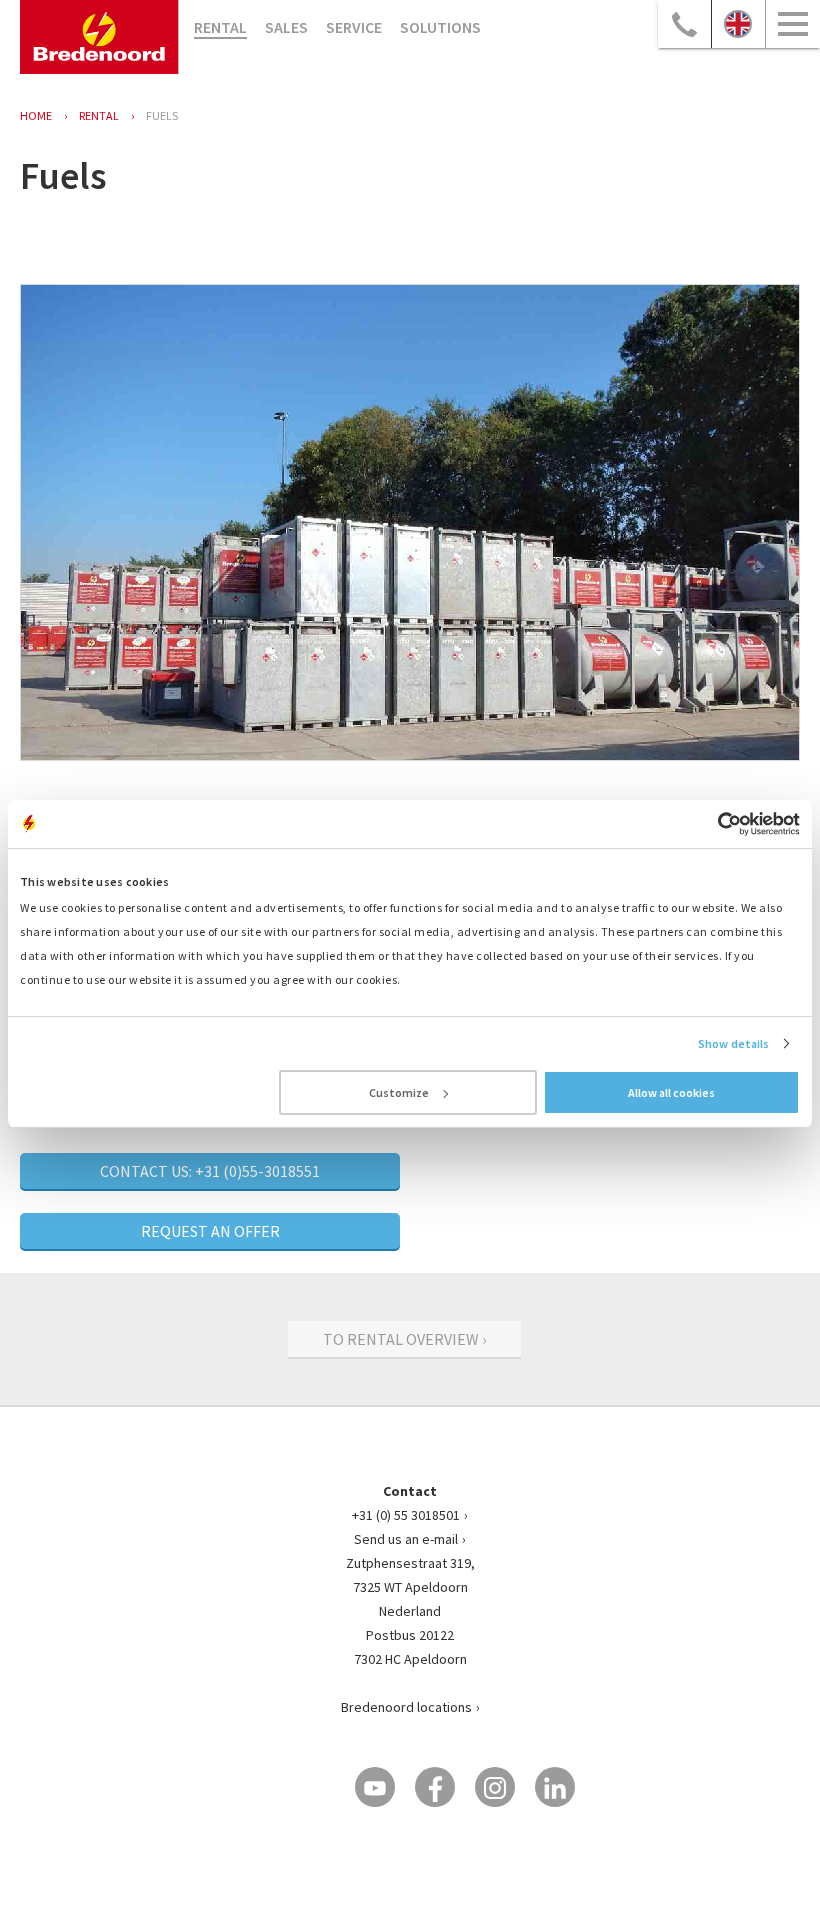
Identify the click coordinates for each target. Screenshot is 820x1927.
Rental (220, 27)
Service (354, 27)
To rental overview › (404, 1339)
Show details (733, 1043)
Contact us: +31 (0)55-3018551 (210, 1171)
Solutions (440, 27)
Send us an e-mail (406, 1539)
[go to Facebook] (435, 1787)
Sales (286, 27)
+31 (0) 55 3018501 (406, 1515)
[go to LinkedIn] (555, 1787)
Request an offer (210, 1231)
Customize (399, 1092)
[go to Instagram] (495, 1787)
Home (36, 115)
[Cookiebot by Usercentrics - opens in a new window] (712, 824)
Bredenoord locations (406, 1707)
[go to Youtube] (375, 1787)
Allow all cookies (671, 1092)
